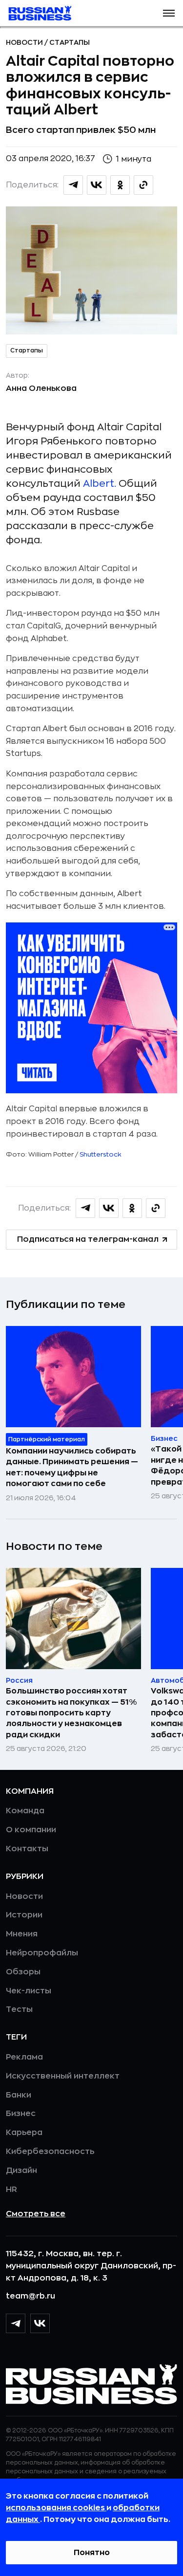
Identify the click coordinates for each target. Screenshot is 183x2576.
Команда (25, 1811)
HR (11, 2190)
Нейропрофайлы (42, 1953)
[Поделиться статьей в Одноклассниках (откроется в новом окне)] (120, 185)
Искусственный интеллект (63, 2076)
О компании (31, 1830)
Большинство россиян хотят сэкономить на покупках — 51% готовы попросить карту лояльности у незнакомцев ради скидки (71, 1713)
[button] (169, 13)
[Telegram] (16, 2323)
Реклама (24, 2057)
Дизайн (21, 2171)
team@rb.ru (30, 2296)
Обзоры (23, 1972)
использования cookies (56, 2508)
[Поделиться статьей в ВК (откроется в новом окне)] (97, 185)
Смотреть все (36, 2214)
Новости (25, 42)
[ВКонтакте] (40, 2323)
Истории (24, 1915)
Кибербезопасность (50, 2152)
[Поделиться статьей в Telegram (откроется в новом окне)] (73, 185)
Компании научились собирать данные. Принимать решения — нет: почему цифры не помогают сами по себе (72, 1467)
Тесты (19, 2009)
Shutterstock (101, 1154)
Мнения (22, 1934)
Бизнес (21, 2114)
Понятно (92, 2553)
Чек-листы (29, 1991)
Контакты (27, 1849)
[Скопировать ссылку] (143, 185)
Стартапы (70, 42)
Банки (19, 2095)
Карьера (24, 2133)
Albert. (100, 484)
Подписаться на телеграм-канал (88, 1239)
